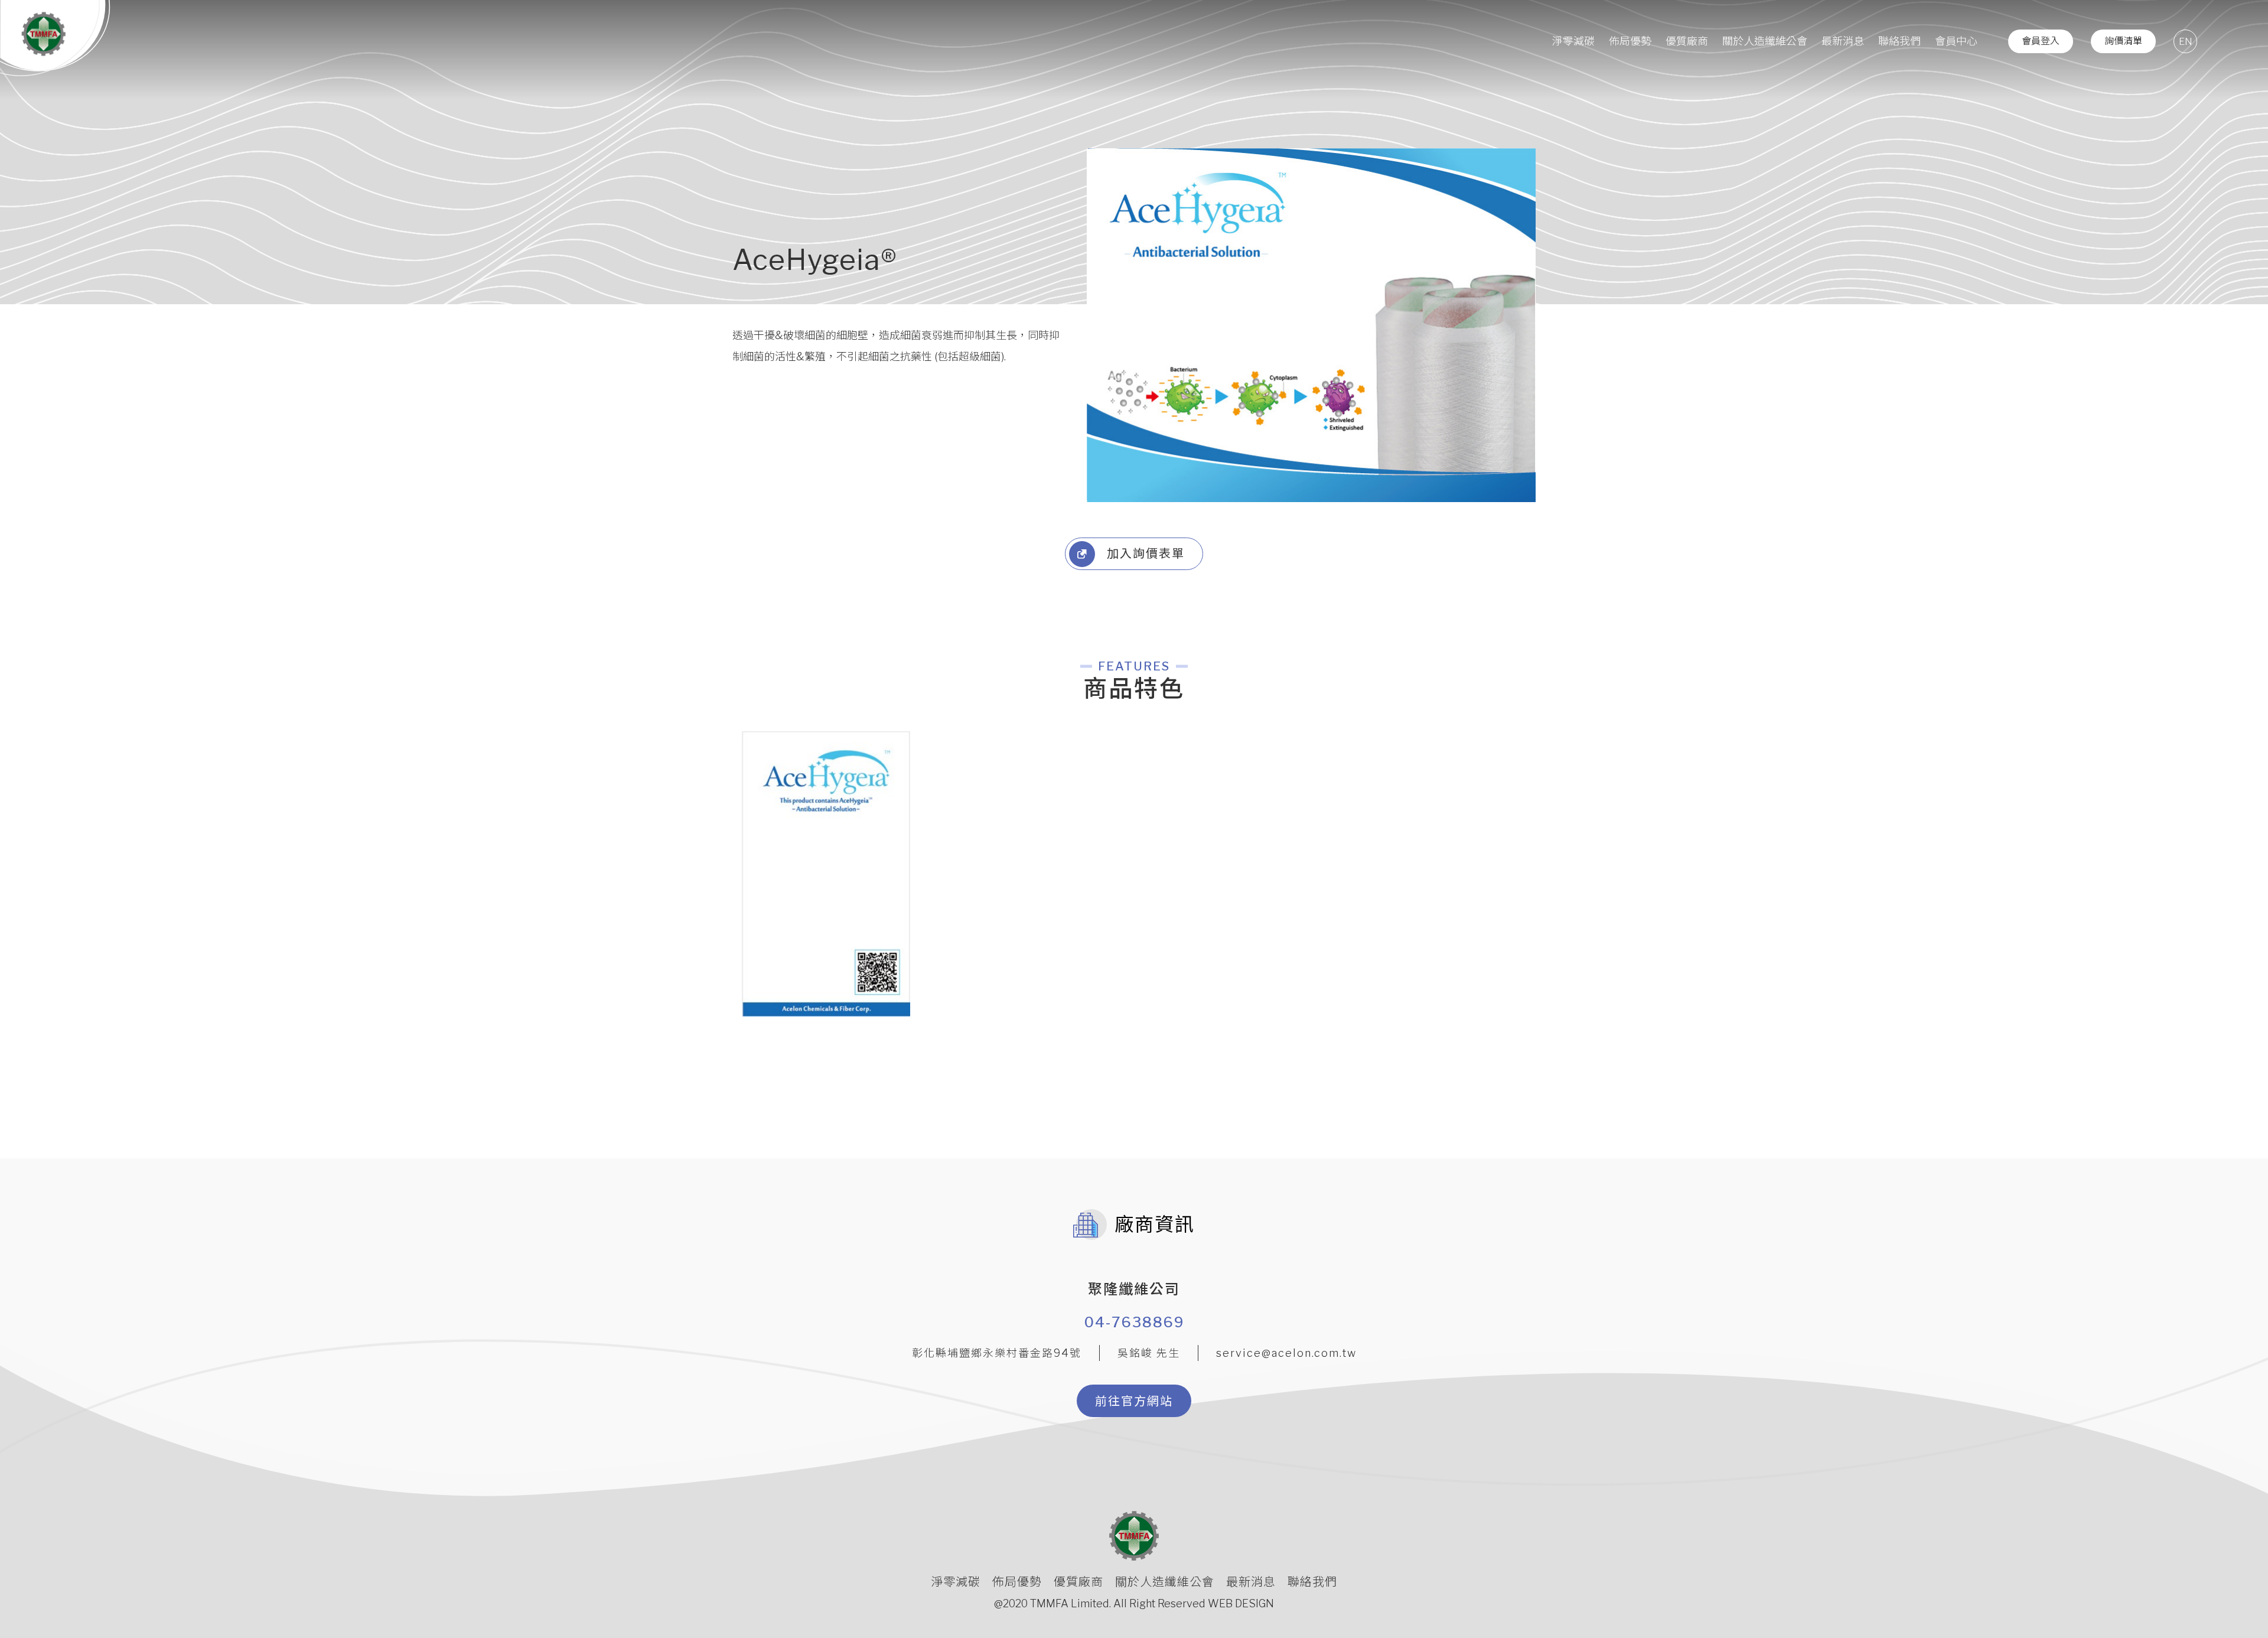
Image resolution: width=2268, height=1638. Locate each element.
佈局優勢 (1630, 41)
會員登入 (2041, 41)
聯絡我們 (1899, 41)
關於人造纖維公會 (1765, 41)
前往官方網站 (1134, 1401)
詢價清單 (2123, 41)
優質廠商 (1687, 41)
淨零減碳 (1573, 41)
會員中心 (1956, 41)
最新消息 (1843, 41)
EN (2186, 42)
